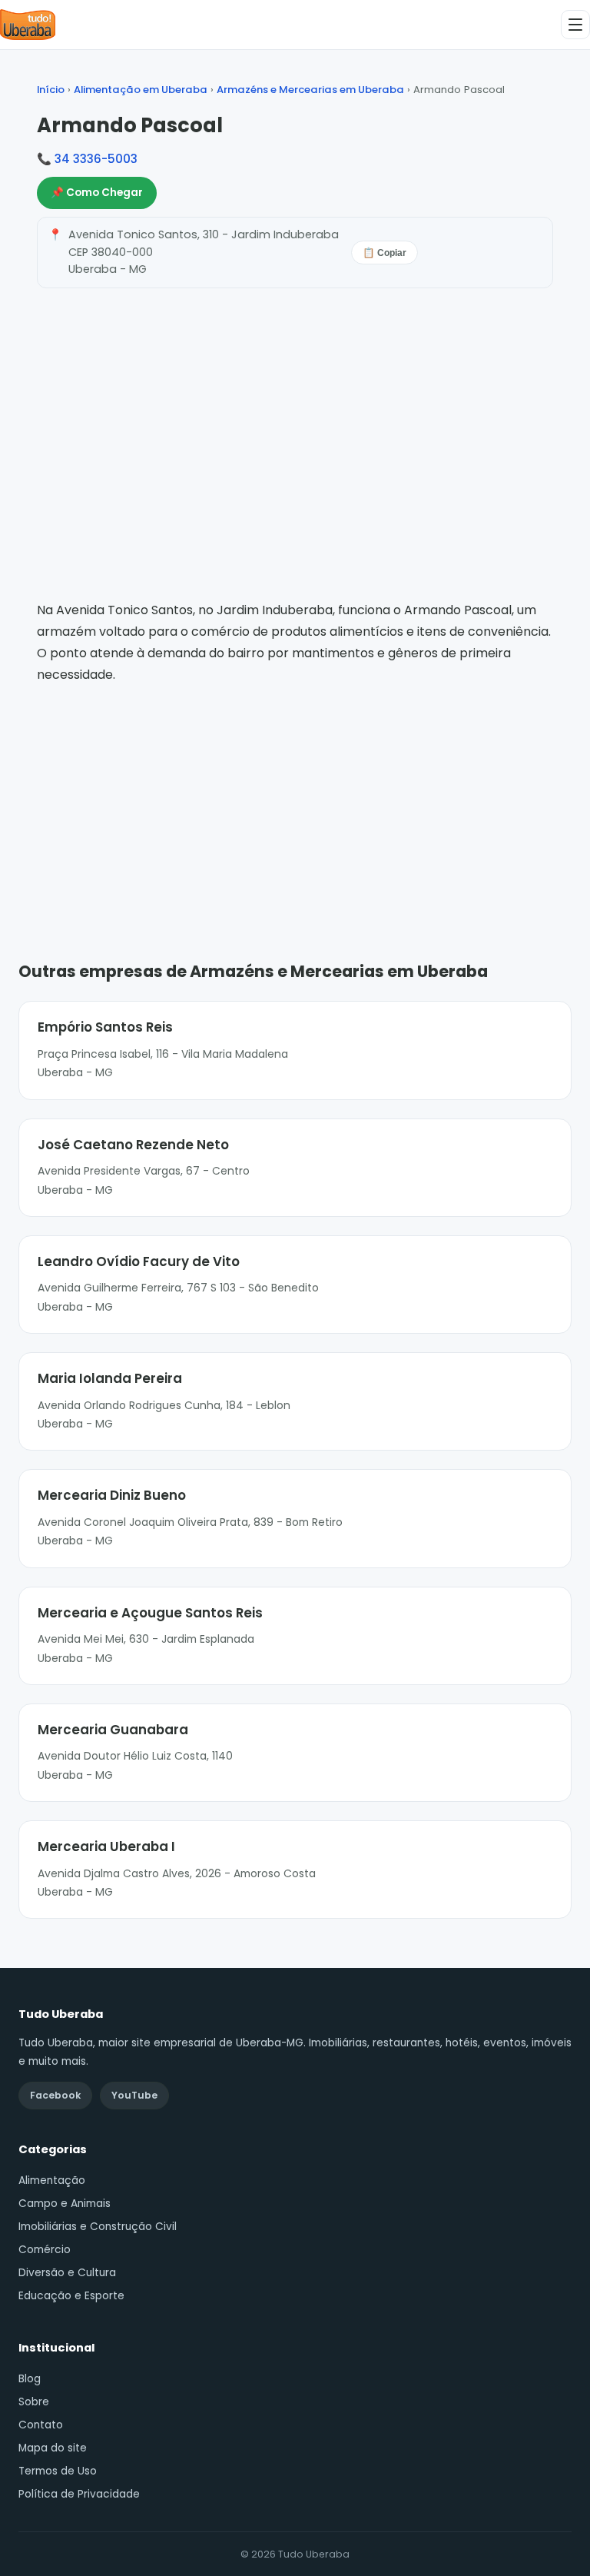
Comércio (45, 2250)
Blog (30, 2379)
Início (51, 90)
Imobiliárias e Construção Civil (98, 2227)
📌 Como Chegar (97, 193)
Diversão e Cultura (67, 2273)
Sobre (34, 2402)
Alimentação (52, 2180)
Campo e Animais (65, 2204)
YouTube (134, 2095)
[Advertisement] (295, 800)
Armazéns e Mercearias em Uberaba (310, 90)
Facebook (55, 2095)
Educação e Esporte (71, 2296)
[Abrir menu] (575, 25)
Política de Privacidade (79, 2494)
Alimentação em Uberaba (141, 90)
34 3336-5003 (96, 159)
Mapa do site (53, 2448)
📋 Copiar (384, 253)
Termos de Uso (58, 2471)
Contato (41, 2425)
